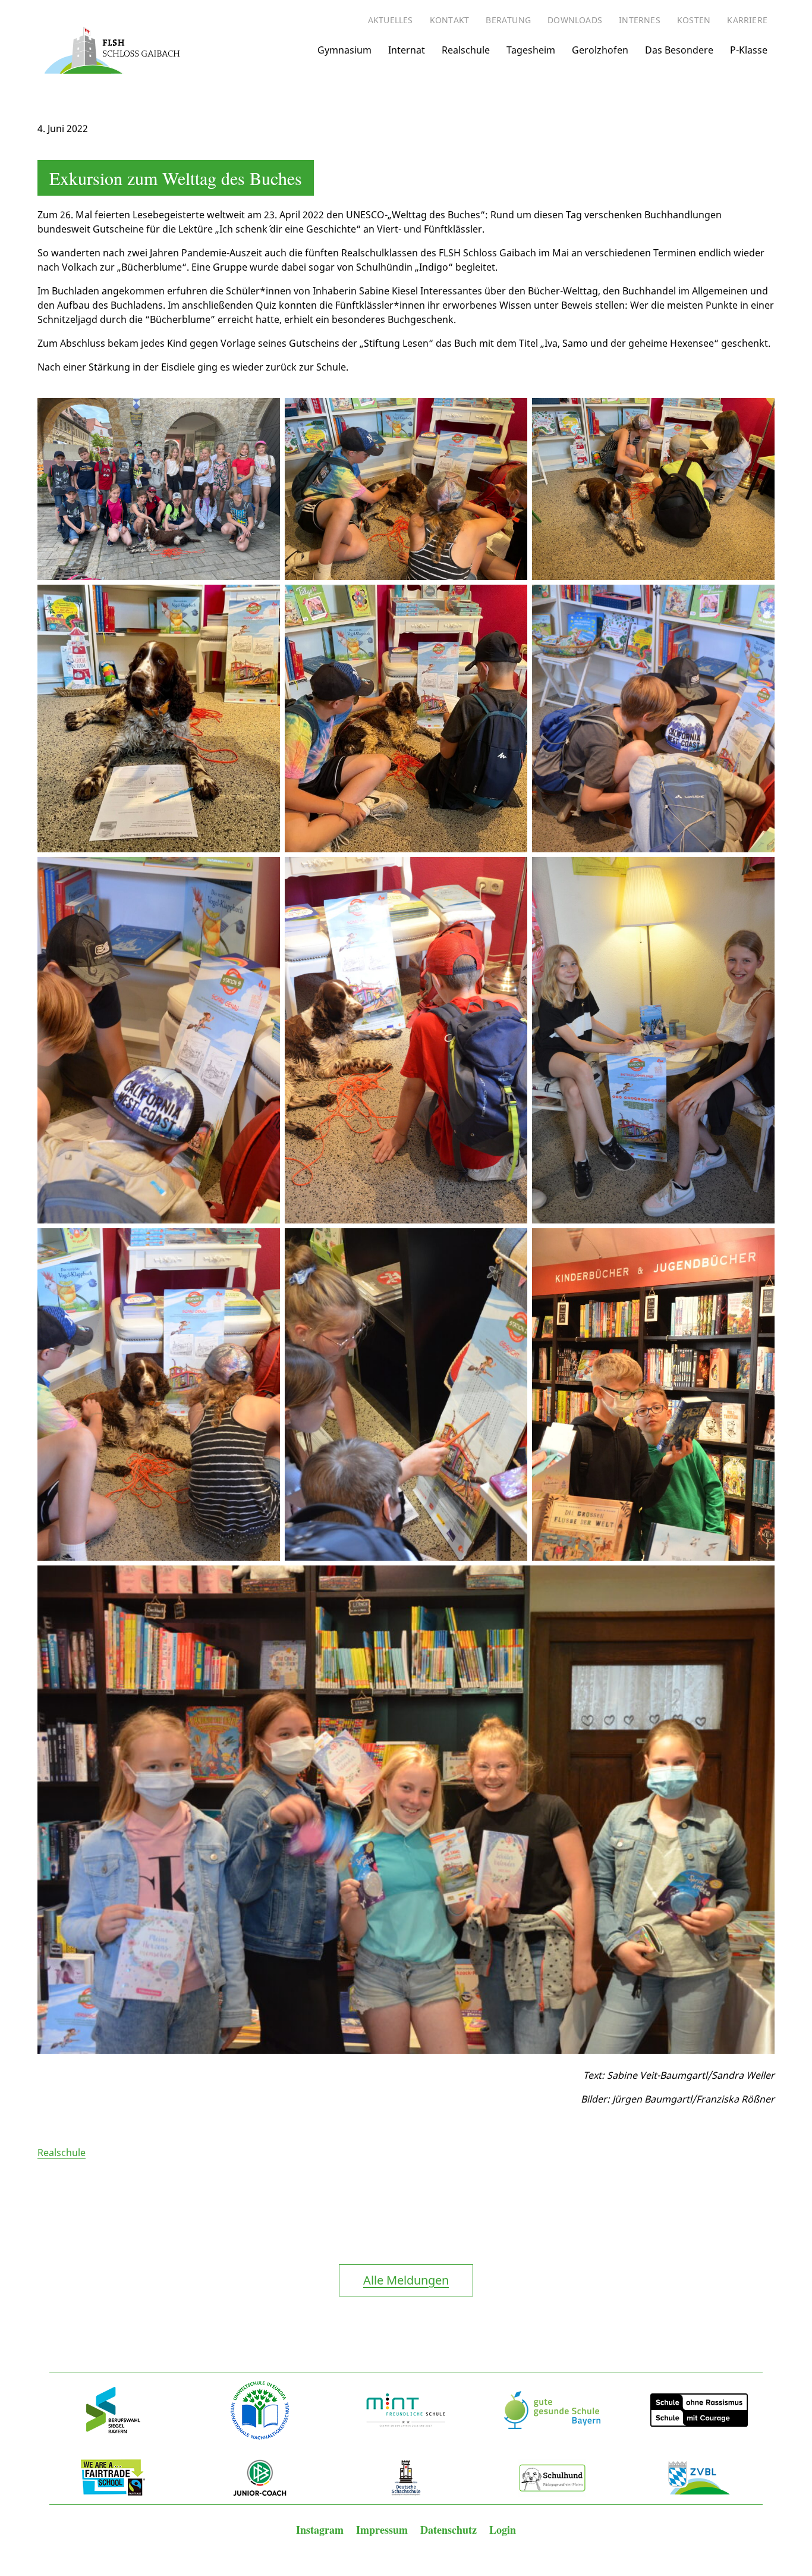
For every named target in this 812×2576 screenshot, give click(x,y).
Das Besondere (679, 50)
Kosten (694, 20)
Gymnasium (344, 50)
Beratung (508, 20)
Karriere (747, 20)
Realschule (466, 50)
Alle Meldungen (406, 2280)
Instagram (321, 2530)
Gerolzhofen (600, 50)
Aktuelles (391, 20)
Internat (407, 50)
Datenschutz (450, 2530)
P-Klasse (749, 50)
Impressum (383, 2530)
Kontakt (449, 20)
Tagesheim (531, 50)
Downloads (575, 20)
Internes (640, 20)
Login (503, 2530)
